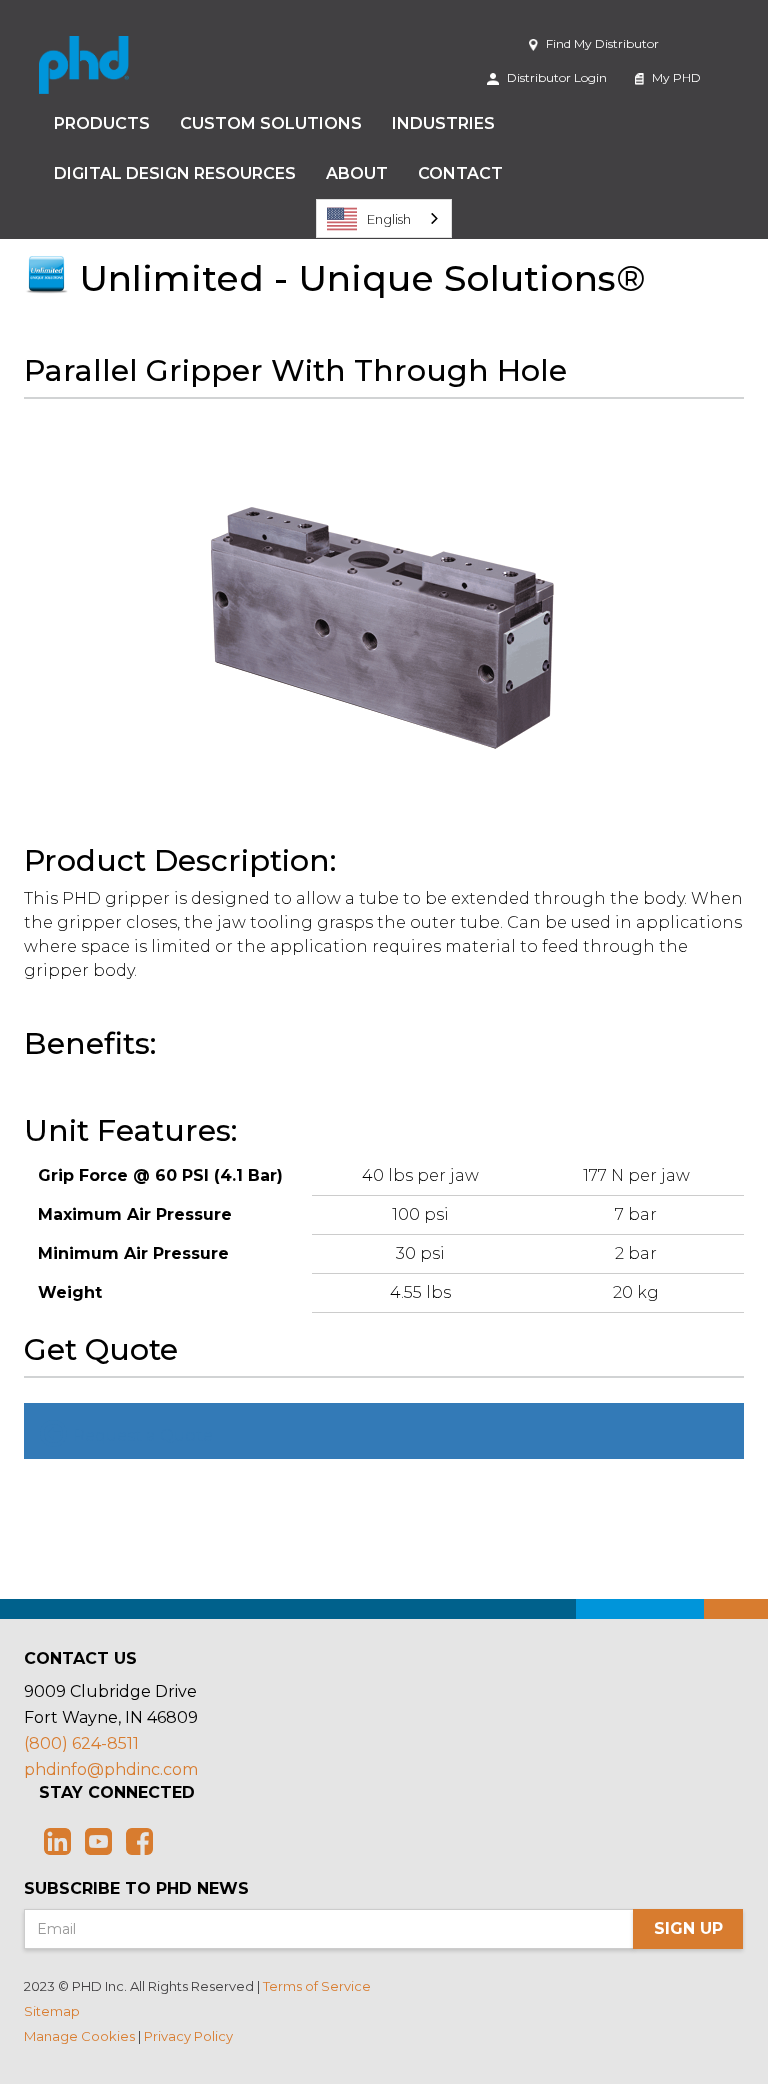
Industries (443, 123)
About (357, 173)
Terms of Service (317, 1986)
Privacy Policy (188, 2036)
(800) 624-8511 (81, 1743)
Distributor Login (555, 77)
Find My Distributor (601, 43)
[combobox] (384, 218)
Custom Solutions (271, 123)
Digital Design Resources (175, 173)
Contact (460, 173)
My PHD (675, 77)
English (389, 219)
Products (102, 123)
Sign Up (688, 1928)
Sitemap (52, 2011)
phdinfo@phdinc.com (111, 1769)
